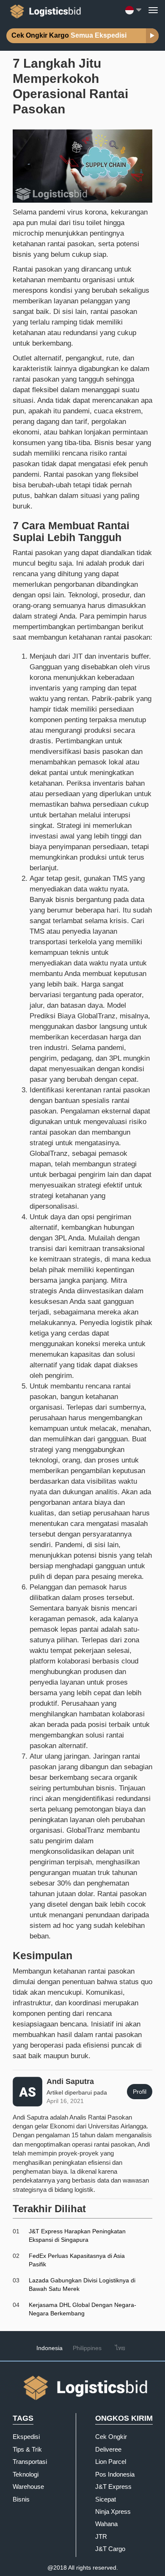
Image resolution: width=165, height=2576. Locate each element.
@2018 (57, 2568)
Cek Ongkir (111, 2437)
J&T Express (113, 2487)
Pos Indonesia (115, 2474)
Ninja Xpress (113, 2511)
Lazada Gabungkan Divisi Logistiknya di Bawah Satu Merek (82, 2285)
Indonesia (49, 2348)
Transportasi (30, 2462)
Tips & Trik (27, 2449)
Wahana (106, 2524)
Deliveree (108, 2449)
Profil (140, 2092)
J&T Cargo (110, 2549)
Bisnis (21, 2499)
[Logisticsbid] (44, 10)
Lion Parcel (111, 2462)
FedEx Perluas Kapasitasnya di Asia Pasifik (77, 2260)
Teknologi (26, 2474)
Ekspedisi (26, 2437)
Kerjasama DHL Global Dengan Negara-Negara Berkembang (82, 2309)
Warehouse (28, 2487)
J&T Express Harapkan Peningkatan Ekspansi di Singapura (77, 2235)
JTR (101, 2536)
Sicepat (106, 2499)
